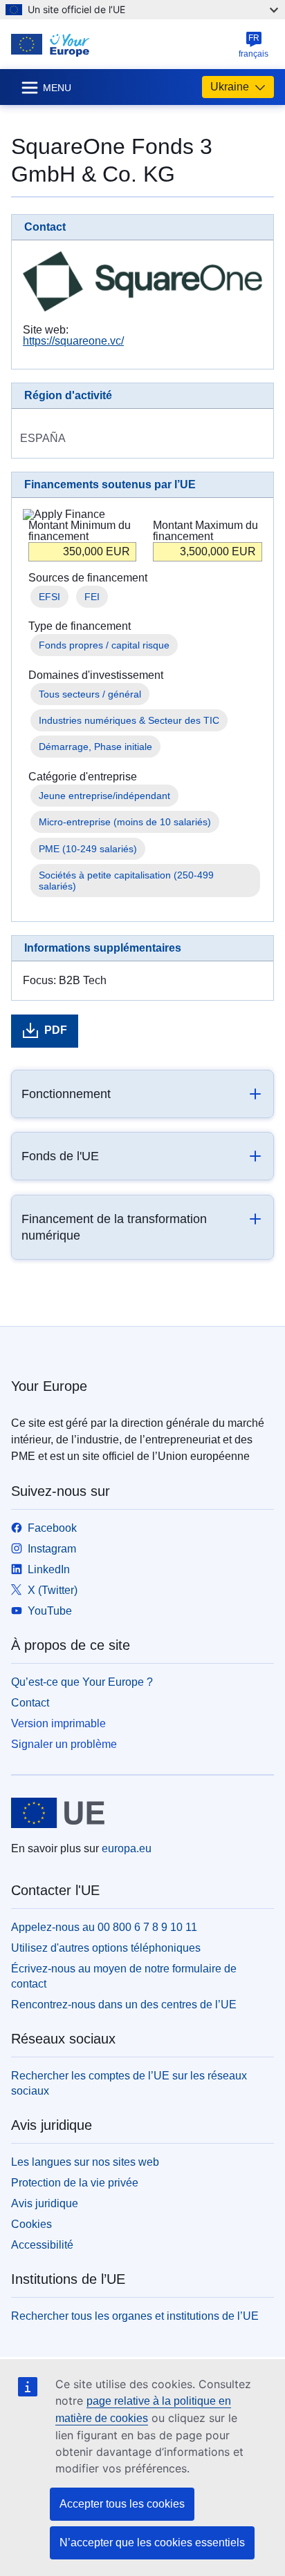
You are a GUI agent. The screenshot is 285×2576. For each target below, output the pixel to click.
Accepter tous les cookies (122, 2504)
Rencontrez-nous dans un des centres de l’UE (124, 2005)
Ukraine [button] (230, 87)
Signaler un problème (64, 1744)
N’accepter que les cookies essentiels (152, 2543)
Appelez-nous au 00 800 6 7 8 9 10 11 (104, 1927)
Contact (30, 1703)
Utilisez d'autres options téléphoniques (106, 1948)
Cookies (31, 2224)
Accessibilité (42, 2245)
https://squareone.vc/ (73, 341)
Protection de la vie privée (75, 2183)
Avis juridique (45, 2203)
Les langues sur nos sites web (85, 2162)
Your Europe (49, 1386)
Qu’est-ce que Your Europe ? (82, 1682)
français (254, 46)
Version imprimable (58, 1723)
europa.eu (127, 1848)
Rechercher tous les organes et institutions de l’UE (135, 2316)
